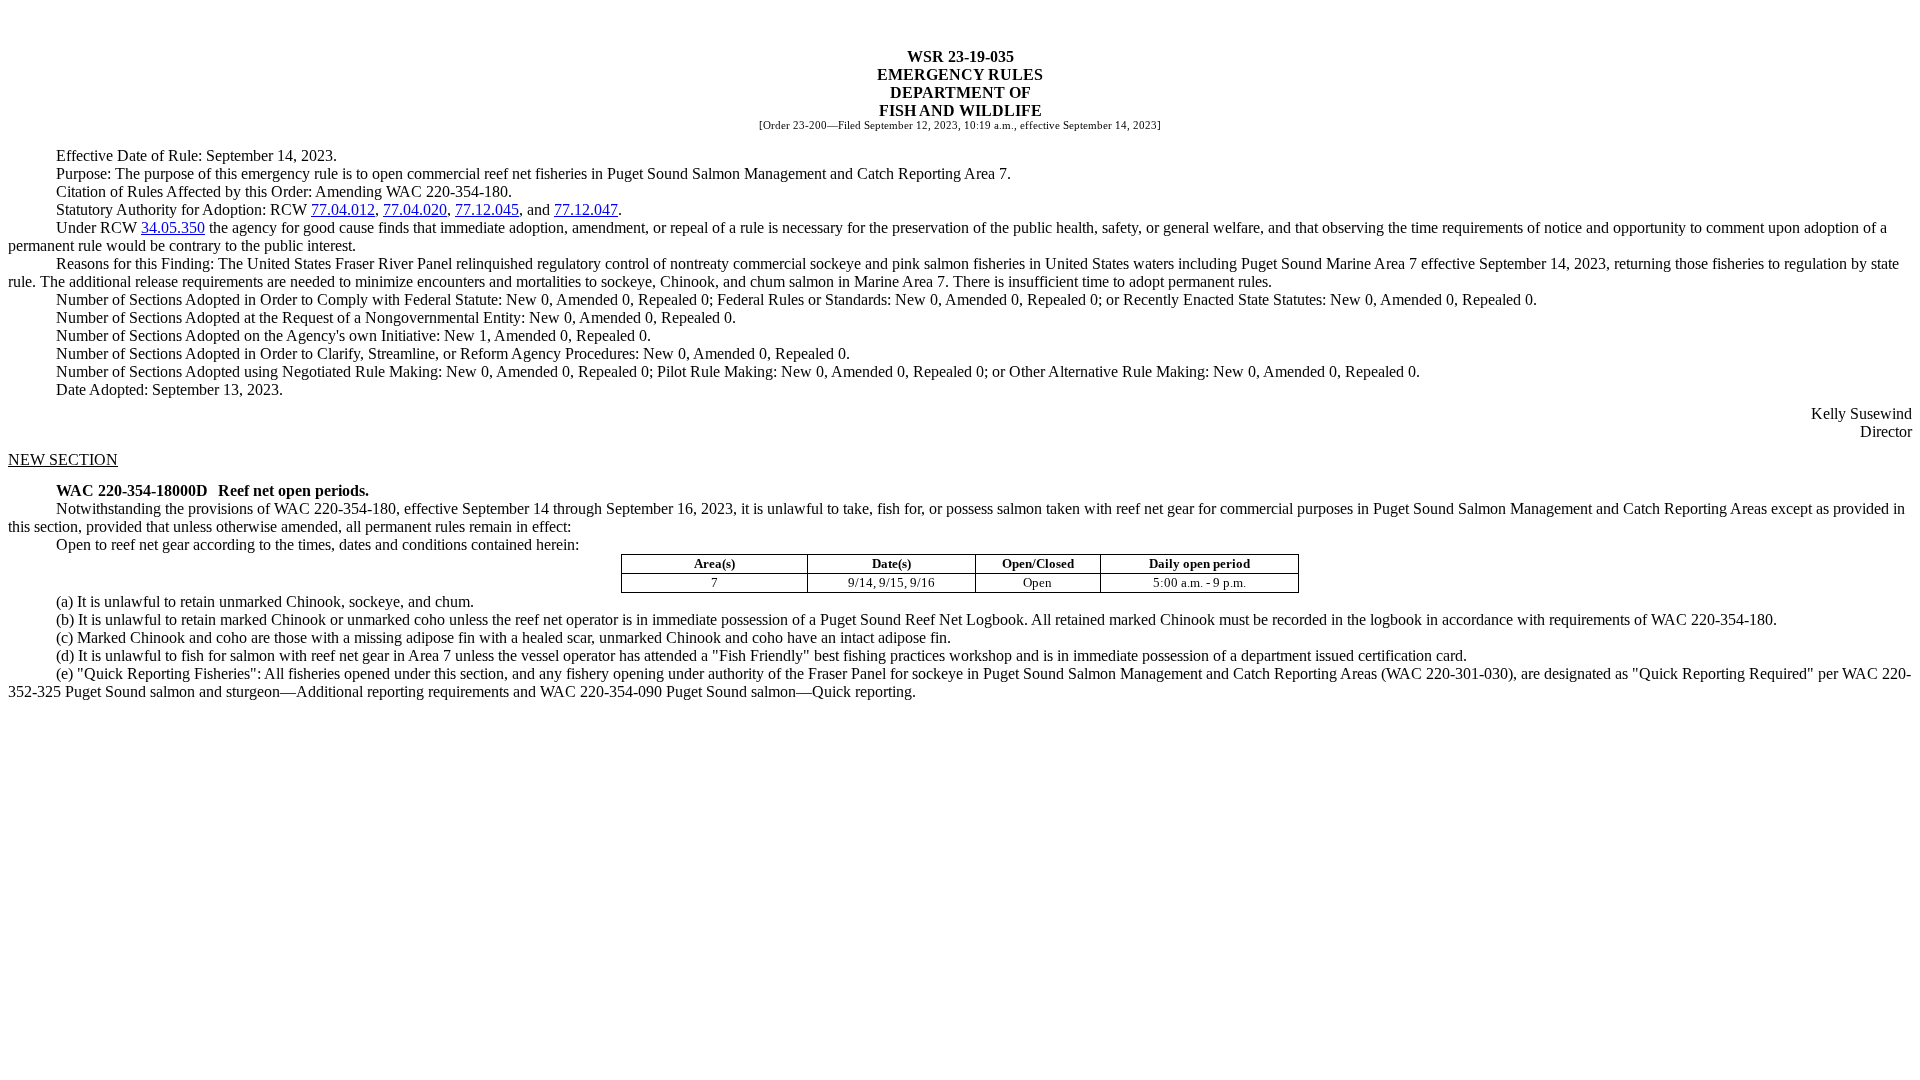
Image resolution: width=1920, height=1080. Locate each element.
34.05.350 (173, 227)
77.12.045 (487, 209)
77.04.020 (415, 209)
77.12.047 (586, 209)
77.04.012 (343, 209)
